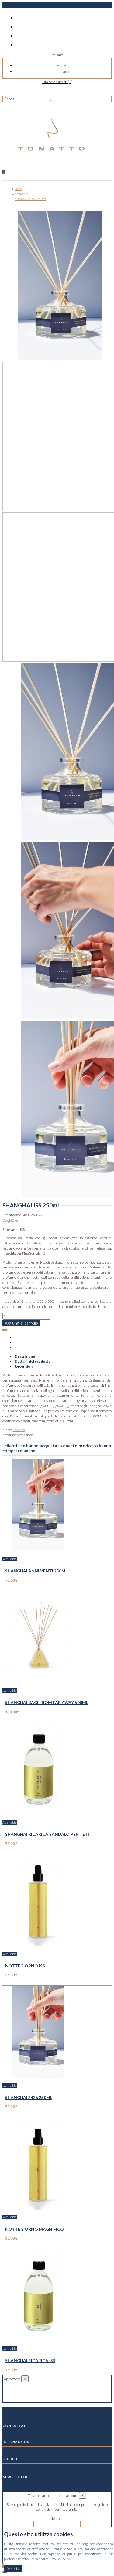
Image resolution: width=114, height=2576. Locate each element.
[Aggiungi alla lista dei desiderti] (5, 1330)
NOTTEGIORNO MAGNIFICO (35, 2229)
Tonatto (19, 1430)
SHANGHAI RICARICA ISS (30, 2360)
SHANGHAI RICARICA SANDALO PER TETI (47, 1834)
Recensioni (24, 1366)
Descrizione (25, 1356)
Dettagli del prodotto (33, 1361)
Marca (7, 1430)
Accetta (13, 2569)
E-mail (57, 2518)
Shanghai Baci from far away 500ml (47, 1702)
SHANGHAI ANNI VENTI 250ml (36, 1571)
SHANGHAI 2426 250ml (29, 2097)
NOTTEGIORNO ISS (25, 1966)
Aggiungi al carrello (21, 1323)
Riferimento (12, 1215)
